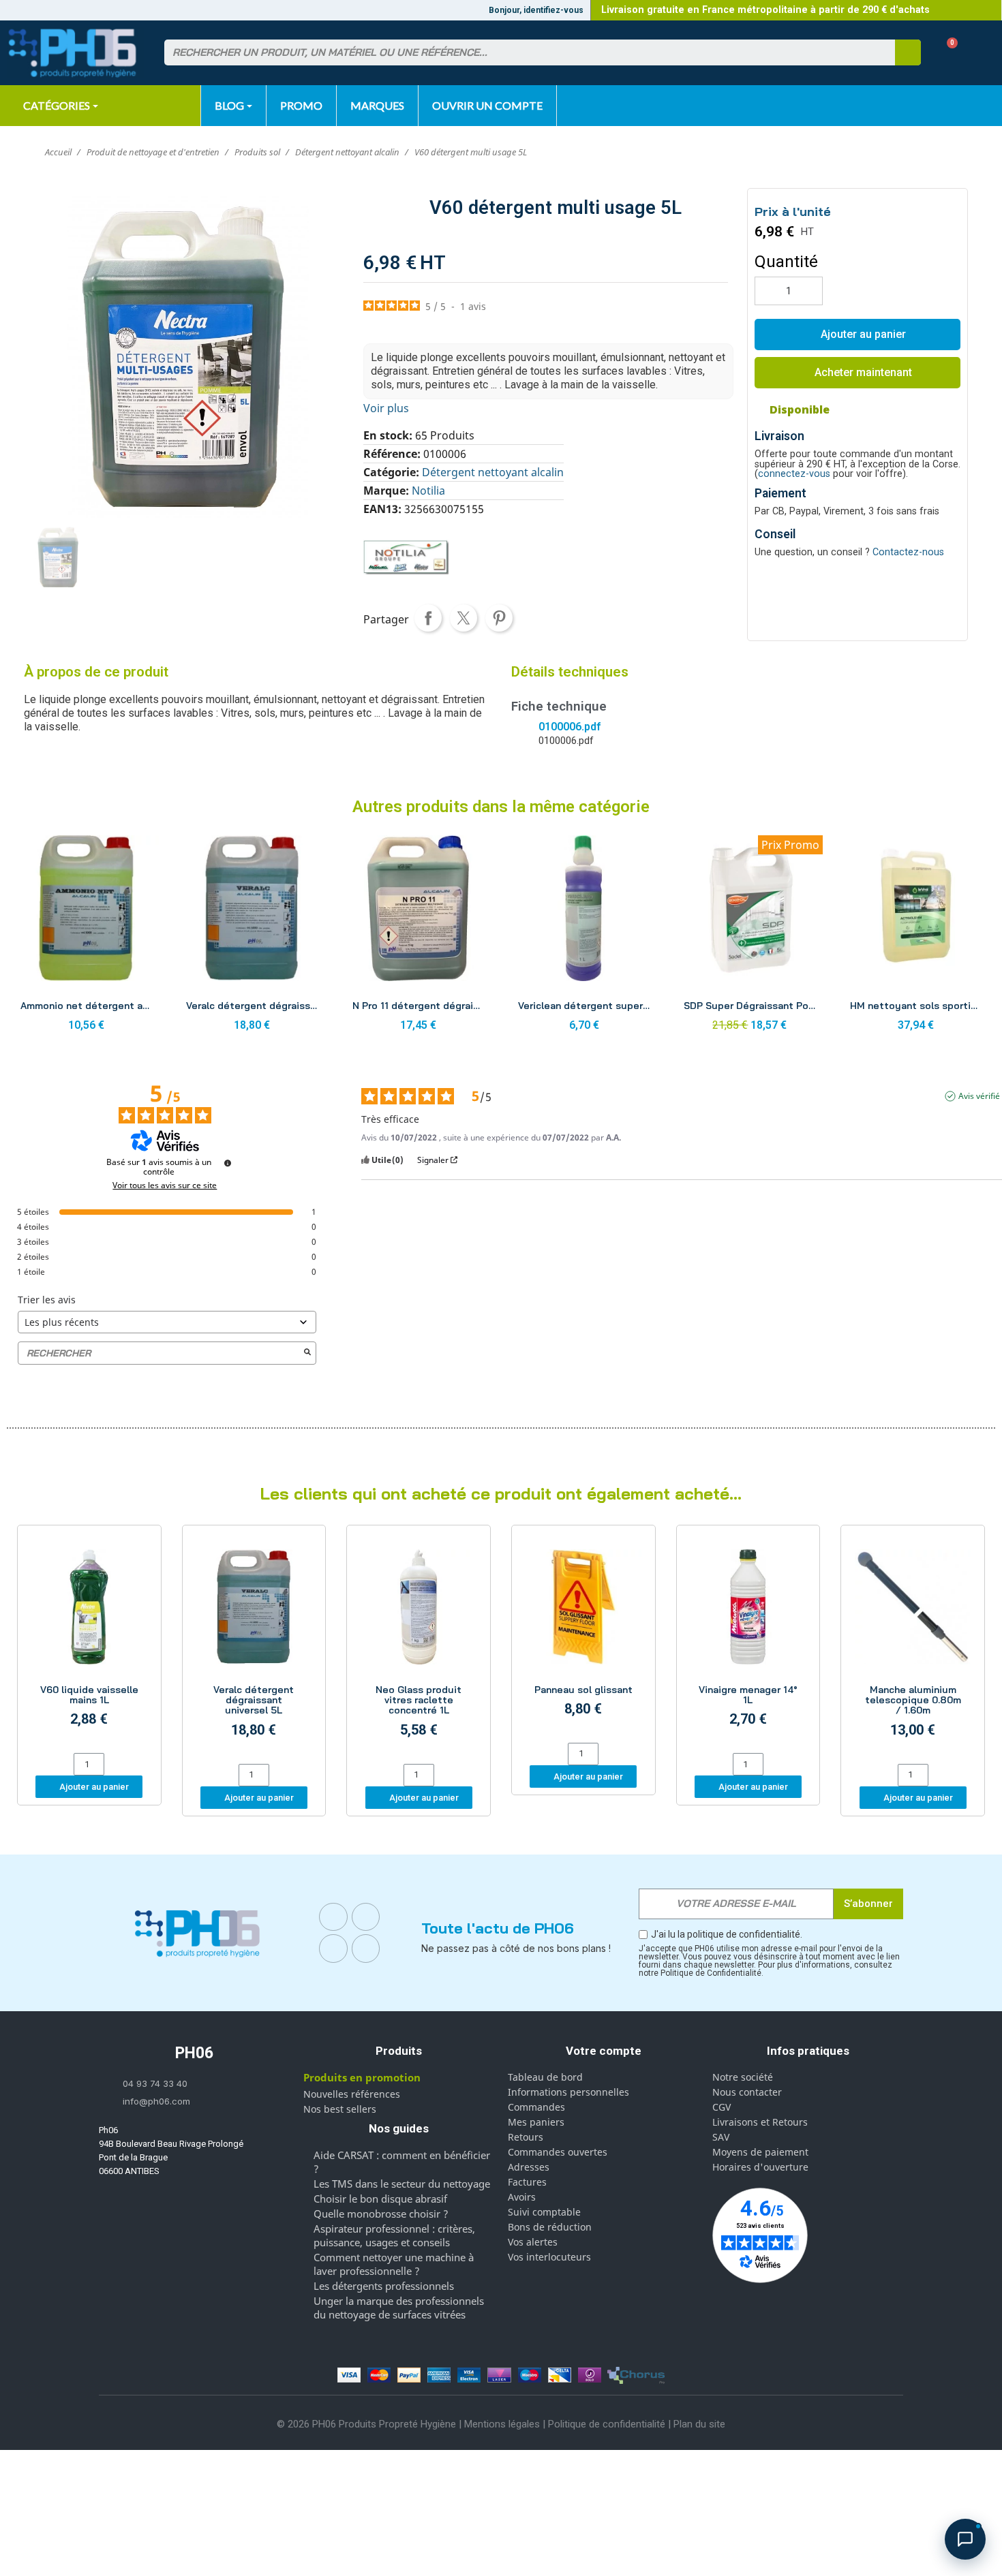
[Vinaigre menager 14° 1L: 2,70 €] (748, 1641)
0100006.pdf (570, 727)
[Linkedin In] (333, 1949)
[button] (947, 53)
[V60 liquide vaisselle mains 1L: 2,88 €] (89, 1641)
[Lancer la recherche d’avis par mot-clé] (307, 1353)
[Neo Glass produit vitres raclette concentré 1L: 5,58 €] (419, 1646)
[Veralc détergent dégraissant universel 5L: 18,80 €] (254, 1646)
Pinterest (499, 618)
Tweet (464, 618)
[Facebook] (333, 1917)
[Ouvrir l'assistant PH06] (965, 2539)
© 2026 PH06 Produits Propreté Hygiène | (370, 2424)
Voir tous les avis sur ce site (165, 1185)
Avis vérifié (979, 1096)
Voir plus (386, 408)
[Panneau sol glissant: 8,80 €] (583, 1636)
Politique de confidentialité (607, 2424)
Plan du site (699, 2424)
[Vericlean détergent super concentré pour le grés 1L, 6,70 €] (584, 937)
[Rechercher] (908, 52)
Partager (428, 618)
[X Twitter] (366, 1949)
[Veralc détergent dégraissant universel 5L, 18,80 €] (252, 937)
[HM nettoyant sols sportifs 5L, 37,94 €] (916, 937)
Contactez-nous (908, 552)
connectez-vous (794, 474)
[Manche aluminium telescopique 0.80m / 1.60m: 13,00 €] (913, 1646)
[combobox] (521, 52)
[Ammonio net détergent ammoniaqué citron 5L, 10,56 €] (86, 937)
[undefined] (228, 1163)
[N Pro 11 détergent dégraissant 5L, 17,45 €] (418, 937)
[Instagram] (366, 1917)
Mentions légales (502, 2424)
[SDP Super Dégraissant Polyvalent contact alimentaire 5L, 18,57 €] (749, 937)
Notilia (428, 491)
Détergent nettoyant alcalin (493, 472)
